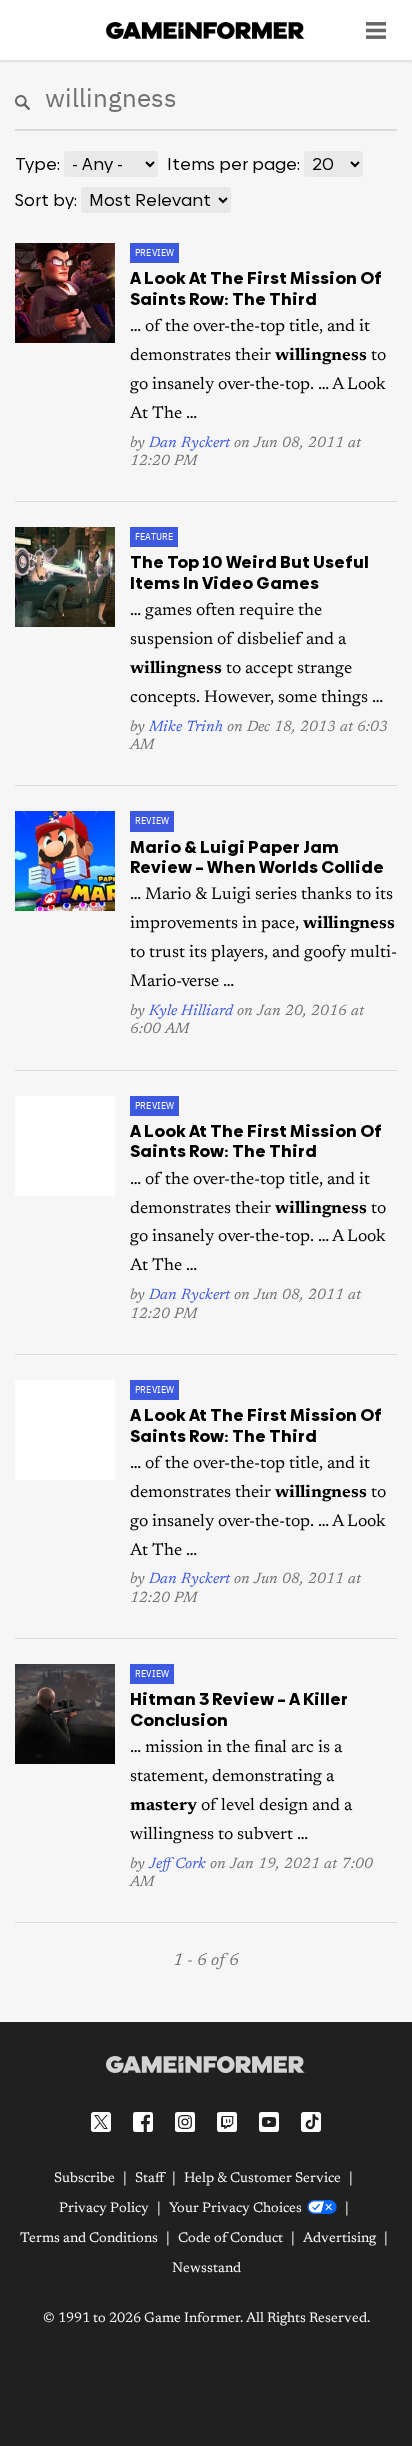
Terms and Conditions (89, 2239)
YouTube (269, 2122)
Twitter (101, 2122)
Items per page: (233, 164)
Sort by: (46, 200)
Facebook (143, 2122)
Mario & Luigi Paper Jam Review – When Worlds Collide (257, 857)
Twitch (227, 2122)
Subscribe (84, 2179)
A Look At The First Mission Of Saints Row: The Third (256, 288)
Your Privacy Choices (235, 2209)
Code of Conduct (230, 2239)
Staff (149, 2179)
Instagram (185, 2122)
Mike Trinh (186, 727)
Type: (37, 164)
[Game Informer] (206, 2064)
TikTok (311, 2122)
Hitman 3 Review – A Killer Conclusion (239, 1709)
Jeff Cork (177, 1864)
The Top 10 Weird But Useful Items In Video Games (249, 572)
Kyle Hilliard (191, 1011)
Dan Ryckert (189, 443)
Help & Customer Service (262, 2179)
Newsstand (206, 2269)
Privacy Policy (104, 2209)
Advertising (339, 2239)
